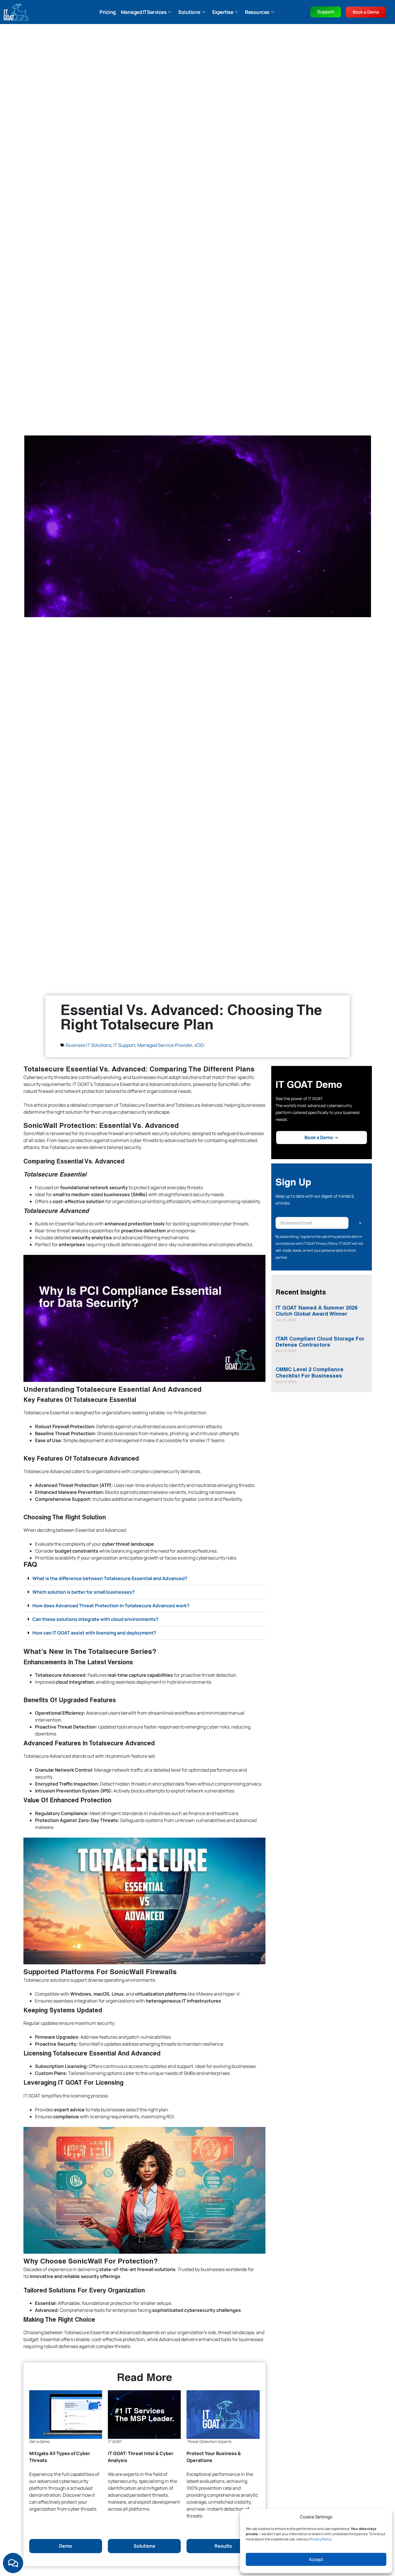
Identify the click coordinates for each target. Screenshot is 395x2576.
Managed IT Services (144, 12)
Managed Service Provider (165, 1045)
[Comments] (13, 2563)
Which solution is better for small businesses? (84, 1592)
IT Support (124, 1045)
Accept (316, 2559)
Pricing (108, 12)
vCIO (199, 1045)
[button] (145, 1578)
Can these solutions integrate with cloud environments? (95, 1619)
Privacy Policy (320, 2539)
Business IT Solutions (89, 1045)
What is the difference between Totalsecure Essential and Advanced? (110, 1578)
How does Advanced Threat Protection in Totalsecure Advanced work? (111, 1606)
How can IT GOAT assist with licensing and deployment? (94, 1633)
